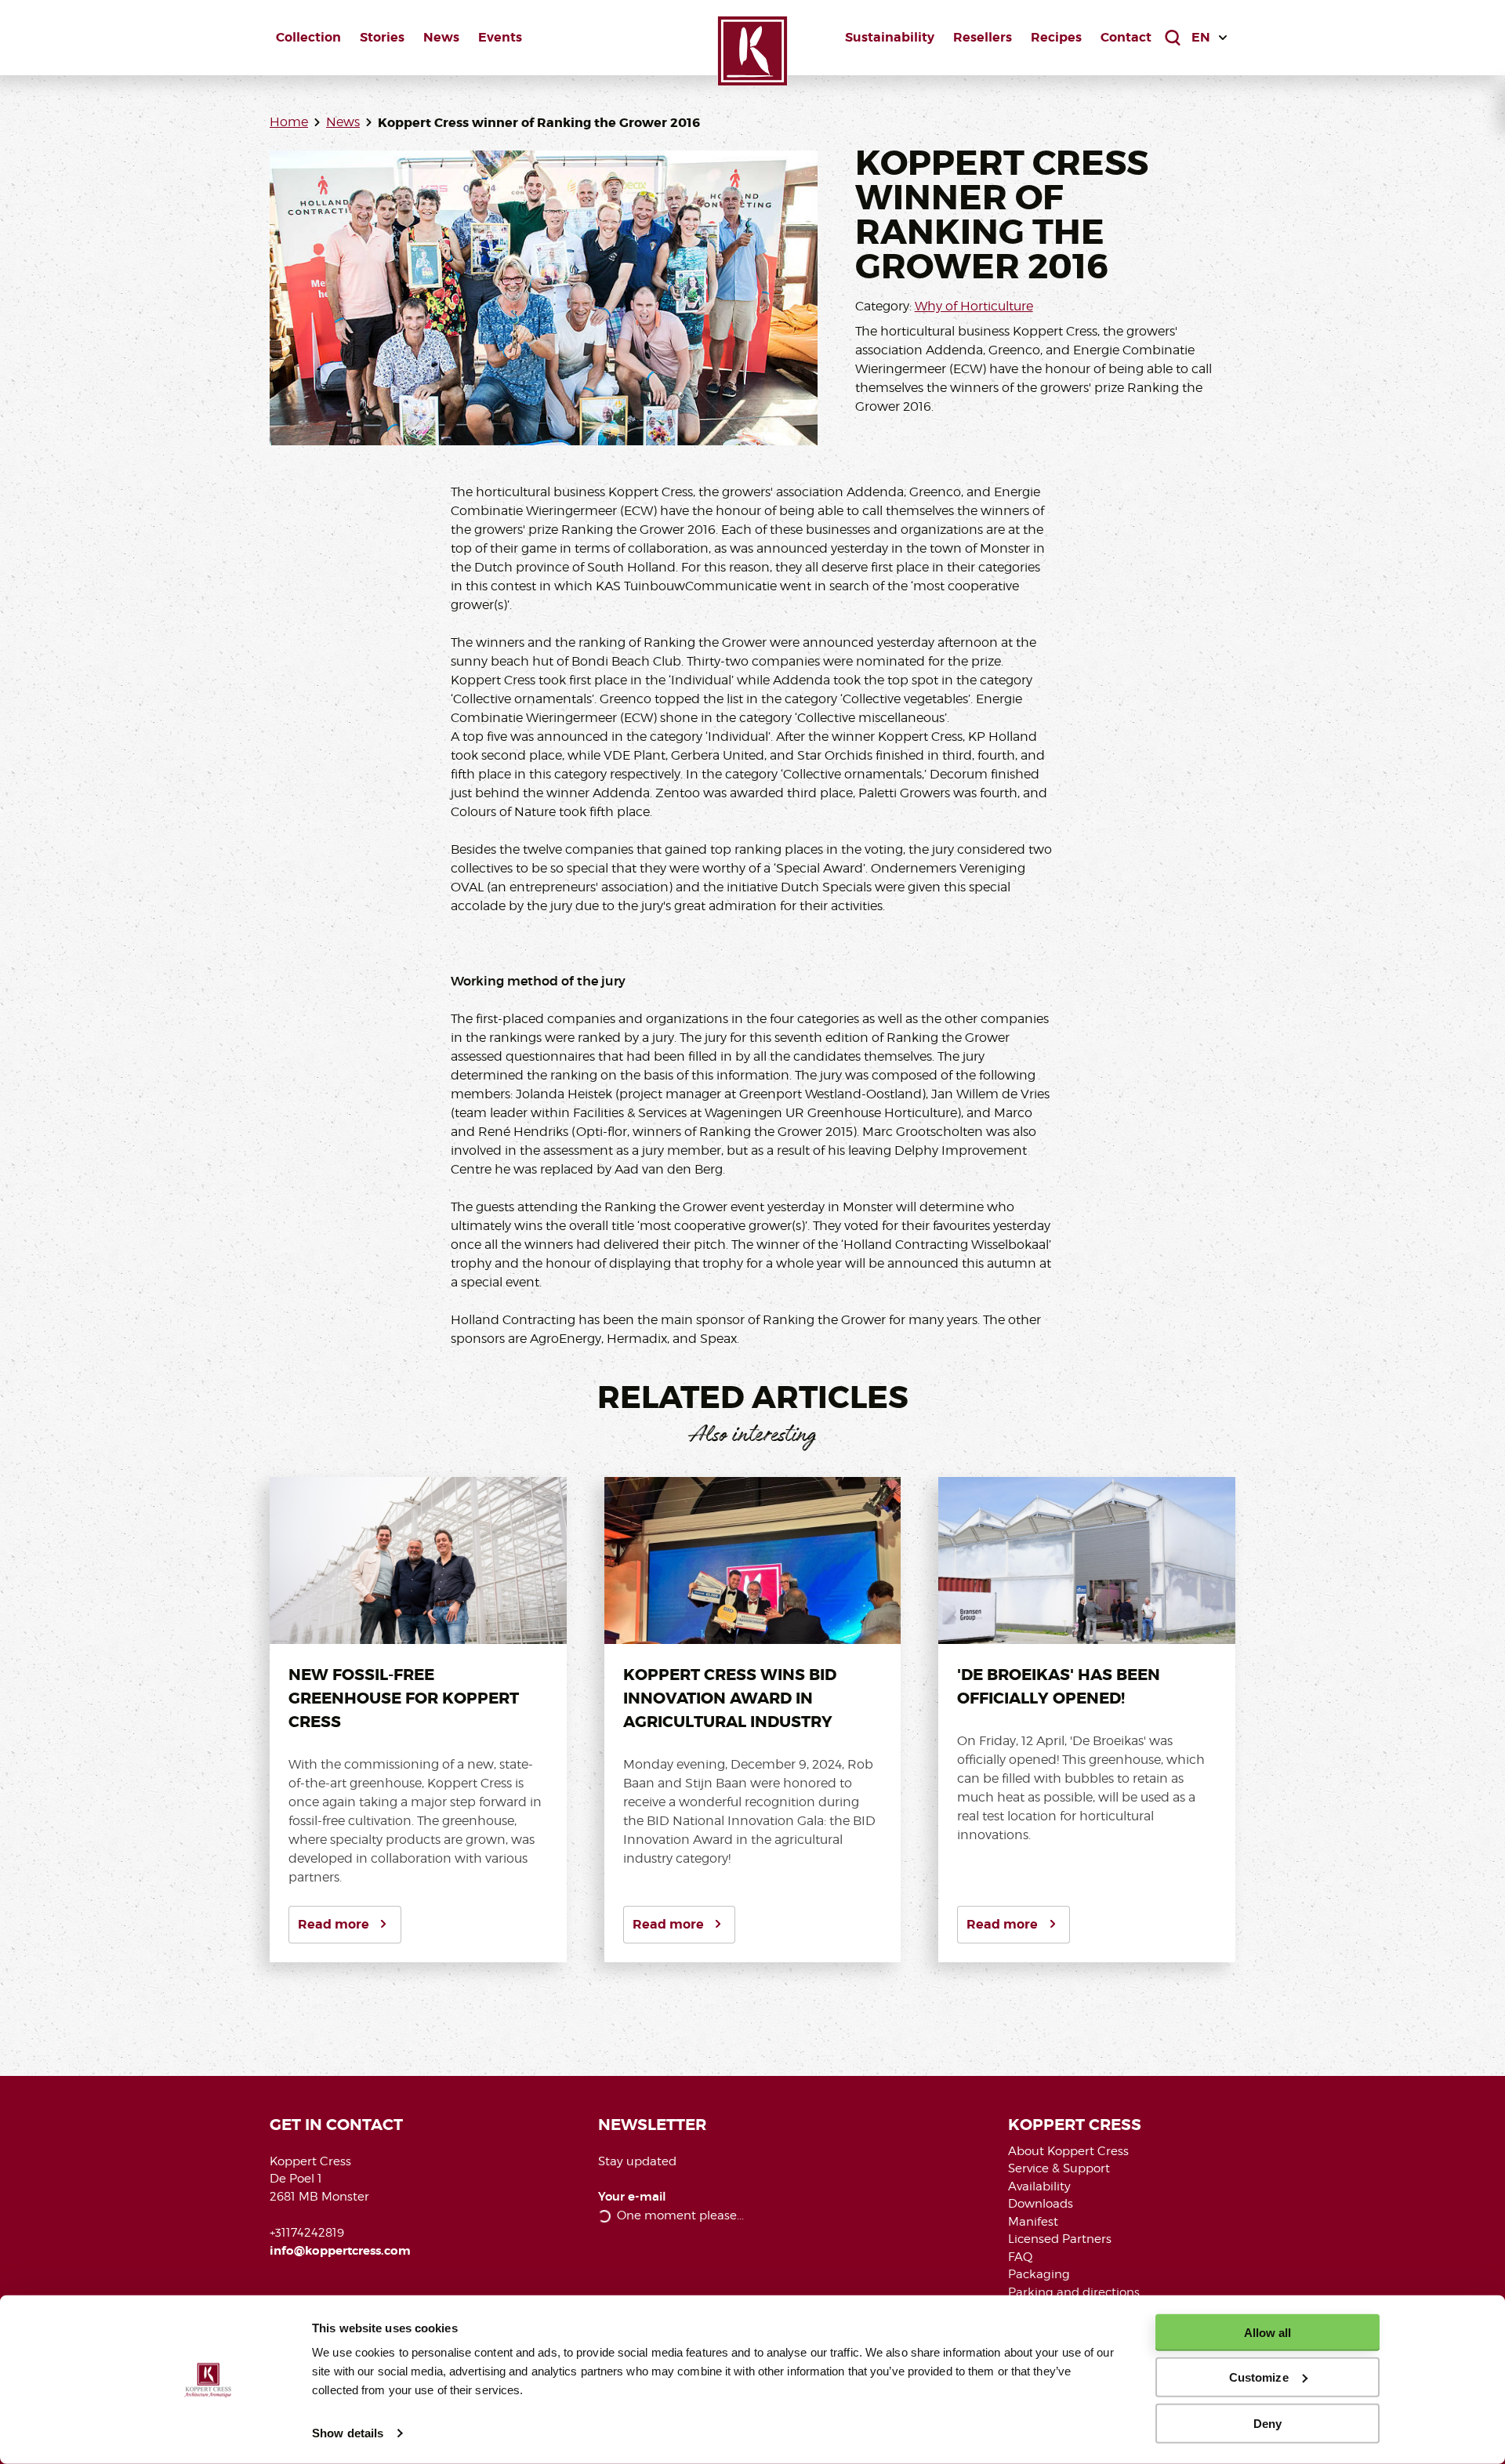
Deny (1267, 2423)
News (441, 37)
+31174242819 (307, 2233)
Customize (1259, 2377)
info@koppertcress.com (340, 2251)
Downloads (1041, 2204)
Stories (382, 37)
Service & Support (1059, 2168)
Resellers (983, 37)
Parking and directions (1074, 2292)
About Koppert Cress (1068, 2151)
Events (500, 37)
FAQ (1020, 2257)
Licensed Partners (1060, 2239)
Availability (1039, 2186)
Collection (308, 37)
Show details (348, 2433)
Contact (1126, 37)
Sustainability (890, 37)
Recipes (1056, 37)
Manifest (1033, 2222)
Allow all (1268, 2333)
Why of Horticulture (974, 306)
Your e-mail (632, 2197)
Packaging (1039, 2274)
